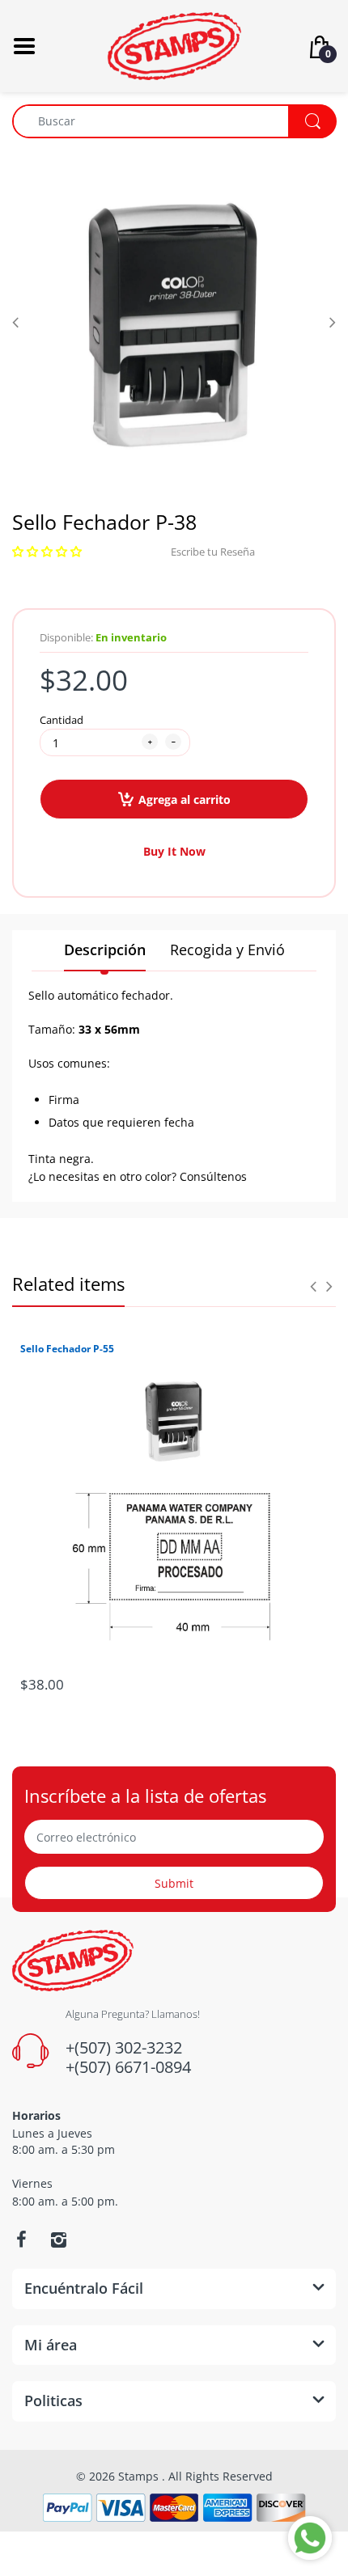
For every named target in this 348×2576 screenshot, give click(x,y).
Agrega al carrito (185, 799)
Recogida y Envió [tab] (227, 950)
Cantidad (62, 720)
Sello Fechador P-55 (67, 1349)
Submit (174, 1883)
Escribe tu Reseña (213, 552)
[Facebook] (21, 2240)
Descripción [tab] (105, 950)
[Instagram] (58, 2240)
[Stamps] (174, 45)
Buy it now (174, 851)
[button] (47, 552)
